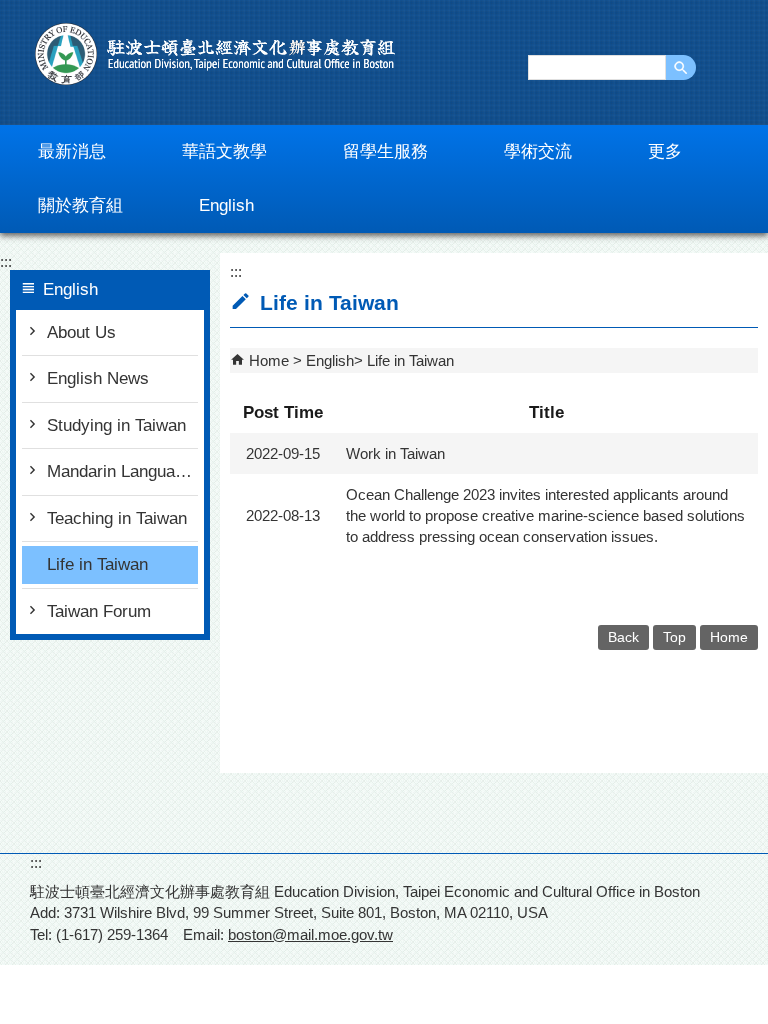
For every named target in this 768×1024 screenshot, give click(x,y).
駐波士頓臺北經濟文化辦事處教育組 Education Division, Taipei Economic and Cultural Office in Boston (215, 54)
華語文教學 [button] (224, 151)
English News (98, 378)
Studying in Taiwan (116, 425)
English (330, 360)
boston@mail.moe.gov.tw (310, 934)
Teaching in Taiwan (117, 518)
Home (269, 360)
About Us (81, 332)
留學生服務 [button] (385, 151)
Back (623, 637)
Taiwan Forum (99, 611)
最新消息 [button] (72, 151)
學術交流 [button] (538, 151)
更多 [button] (665, 151)
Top (674, 637)
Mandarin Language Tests (122, 471)
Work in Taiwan (395, 453)
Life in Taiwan (97, 564)
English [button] (226, 205)
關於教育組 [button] (80, 205)
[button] (681, 67)
